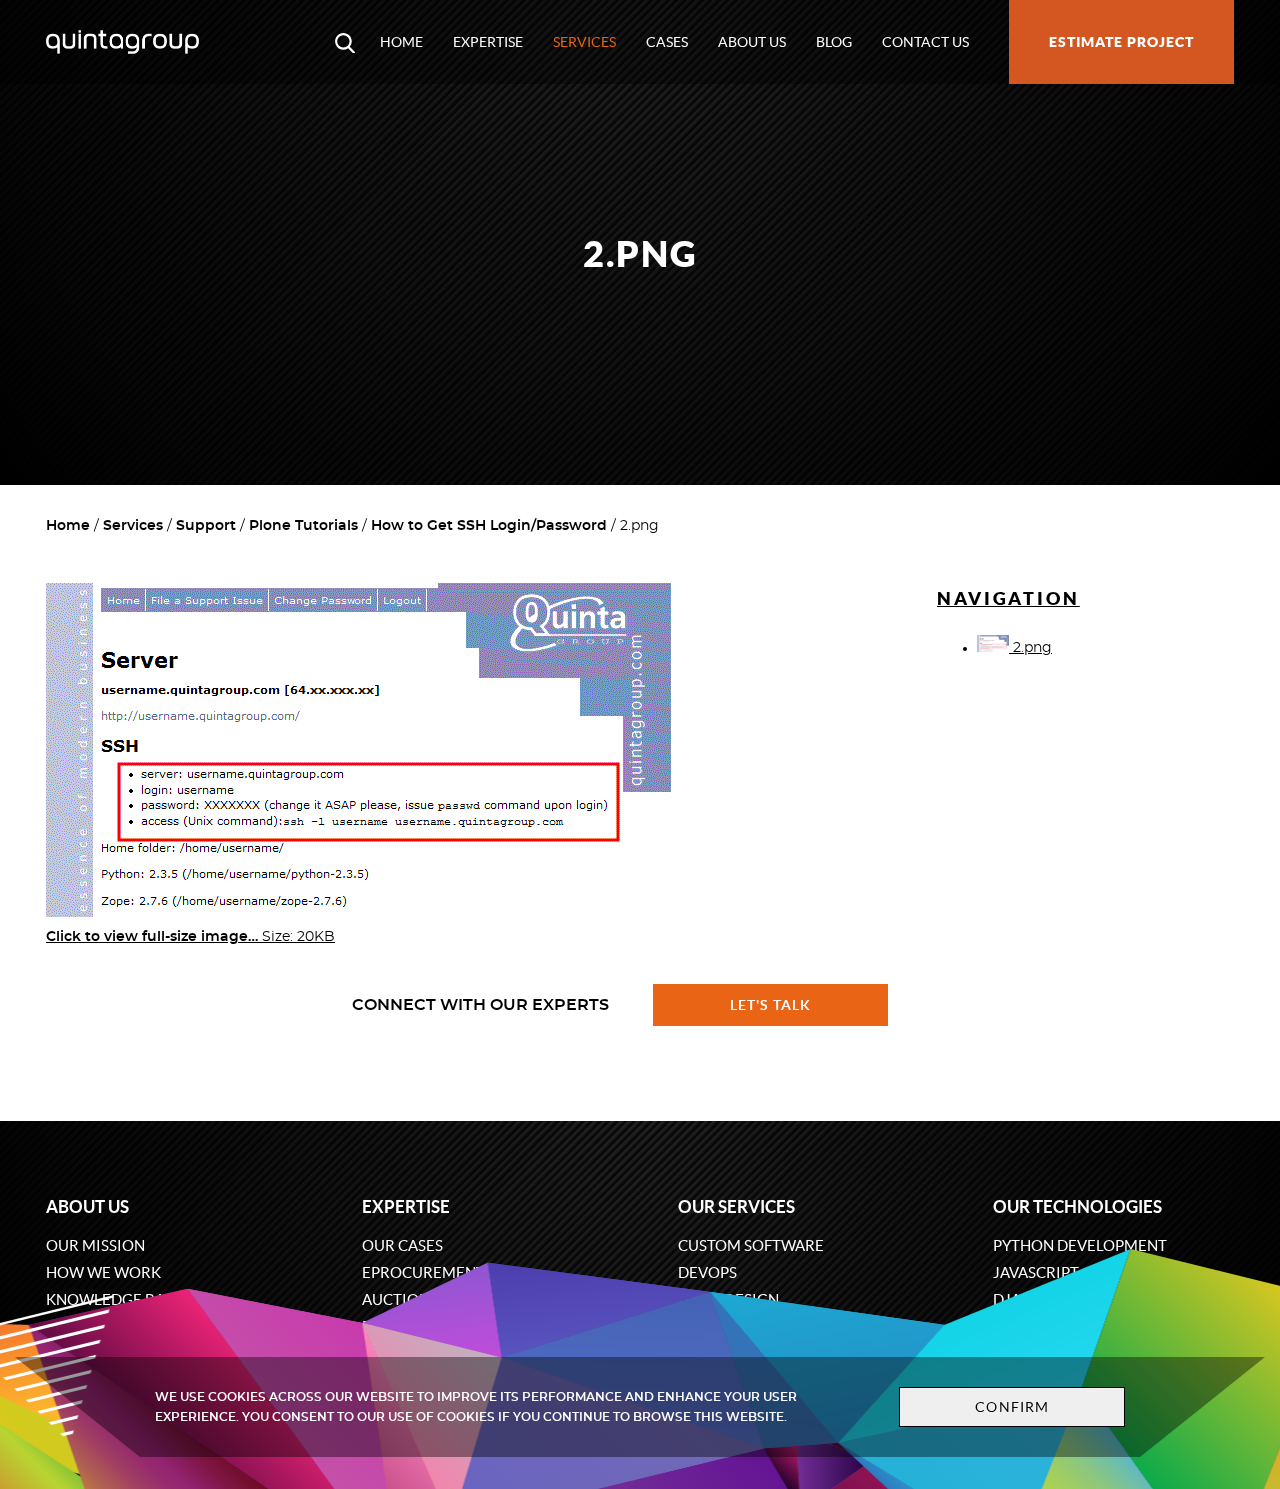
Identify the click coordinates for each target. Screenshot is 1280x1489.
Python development (1080, 1245)
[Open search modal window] (345, 42)
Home (401, 42)
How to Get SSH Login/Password (489, 526)
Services (584, 42)
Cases (667, 42)
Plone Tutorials (303, 526)
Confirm (1012, 1407)
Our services (736, 1206)
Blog (834, 42)
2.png (1030, 648)
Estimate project (1121, 42)
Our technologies (1077, 1206)
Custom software (751, 1245)
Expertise (488, 42)
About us (752, 42)
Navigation (1008, 598)
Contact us (925, 42)
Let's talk (771, 1005)
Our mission (95, 1245)
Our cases (402, 1245)
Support (206, 526)
